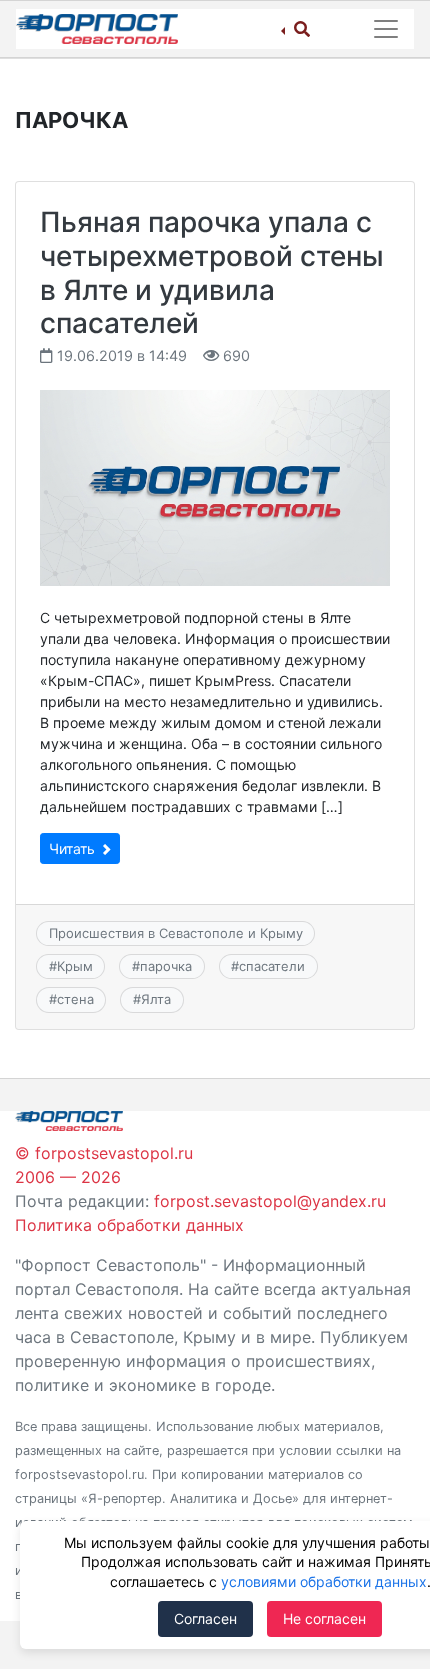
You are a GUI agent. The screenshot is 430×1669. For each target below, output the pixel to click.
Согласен (205, 1618)
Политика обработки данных (129, 1225)
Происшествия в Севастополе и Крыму (176, 933)
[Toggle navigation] (386, 29)
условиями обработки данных (324, 1581)
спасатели (272, 966)
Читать (74, 848)
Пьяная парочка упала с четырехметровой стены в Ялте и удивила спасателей (212, 272)
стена (75, 999)
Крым (75, 966)
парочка (166, 966)
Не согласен (324, 1618)
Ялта (156, 999)
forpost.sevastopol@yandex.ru (270, 1201)
